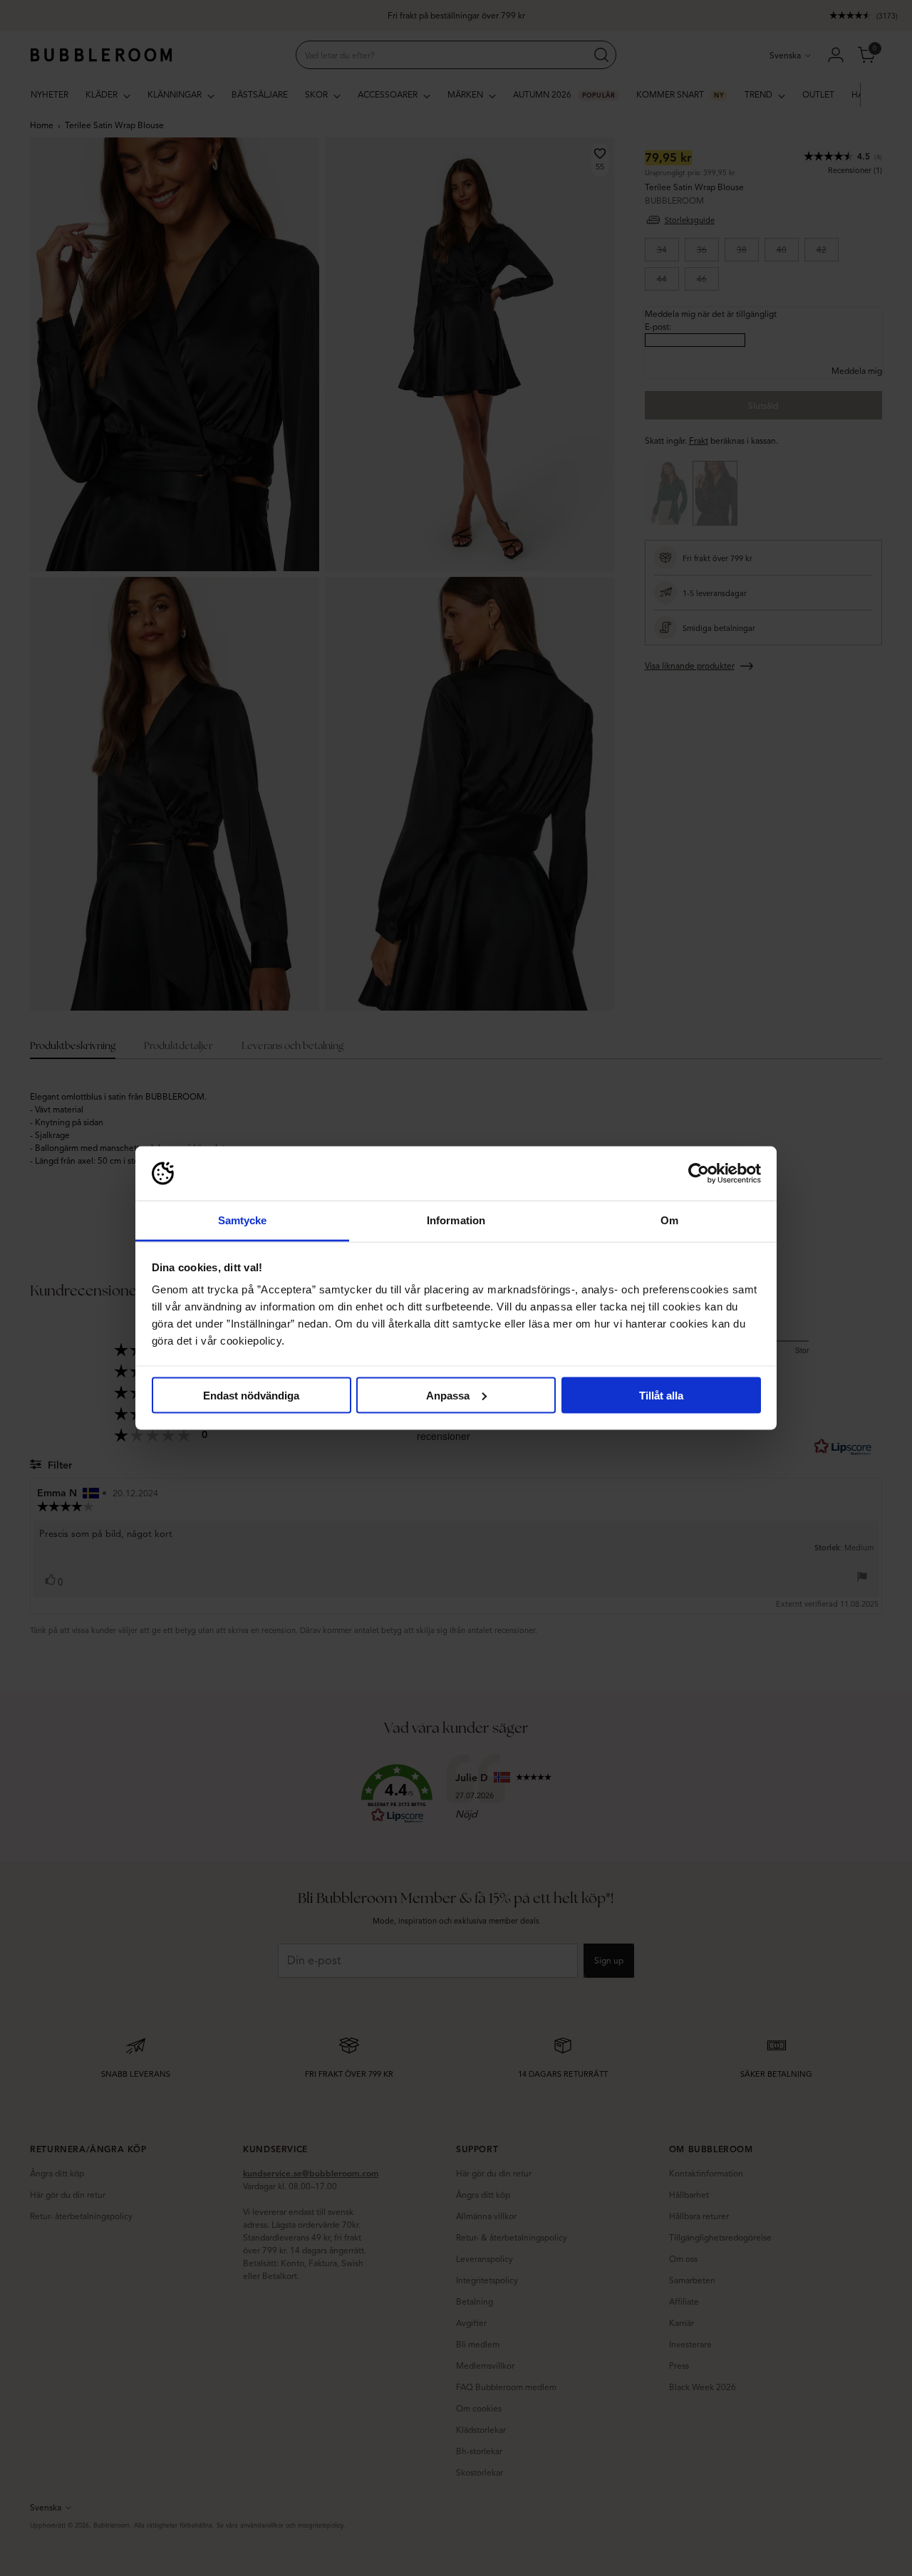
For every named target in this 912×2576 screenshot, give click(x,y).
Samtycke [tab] (243, 1220)
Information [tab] (456, 1220)
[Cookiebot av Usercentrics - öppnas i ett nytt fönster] (699, 1174)
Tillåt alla (661, 1395)
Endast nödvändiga (251, 1395)
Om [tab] (669, 1220)
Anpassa (448, 1395)
